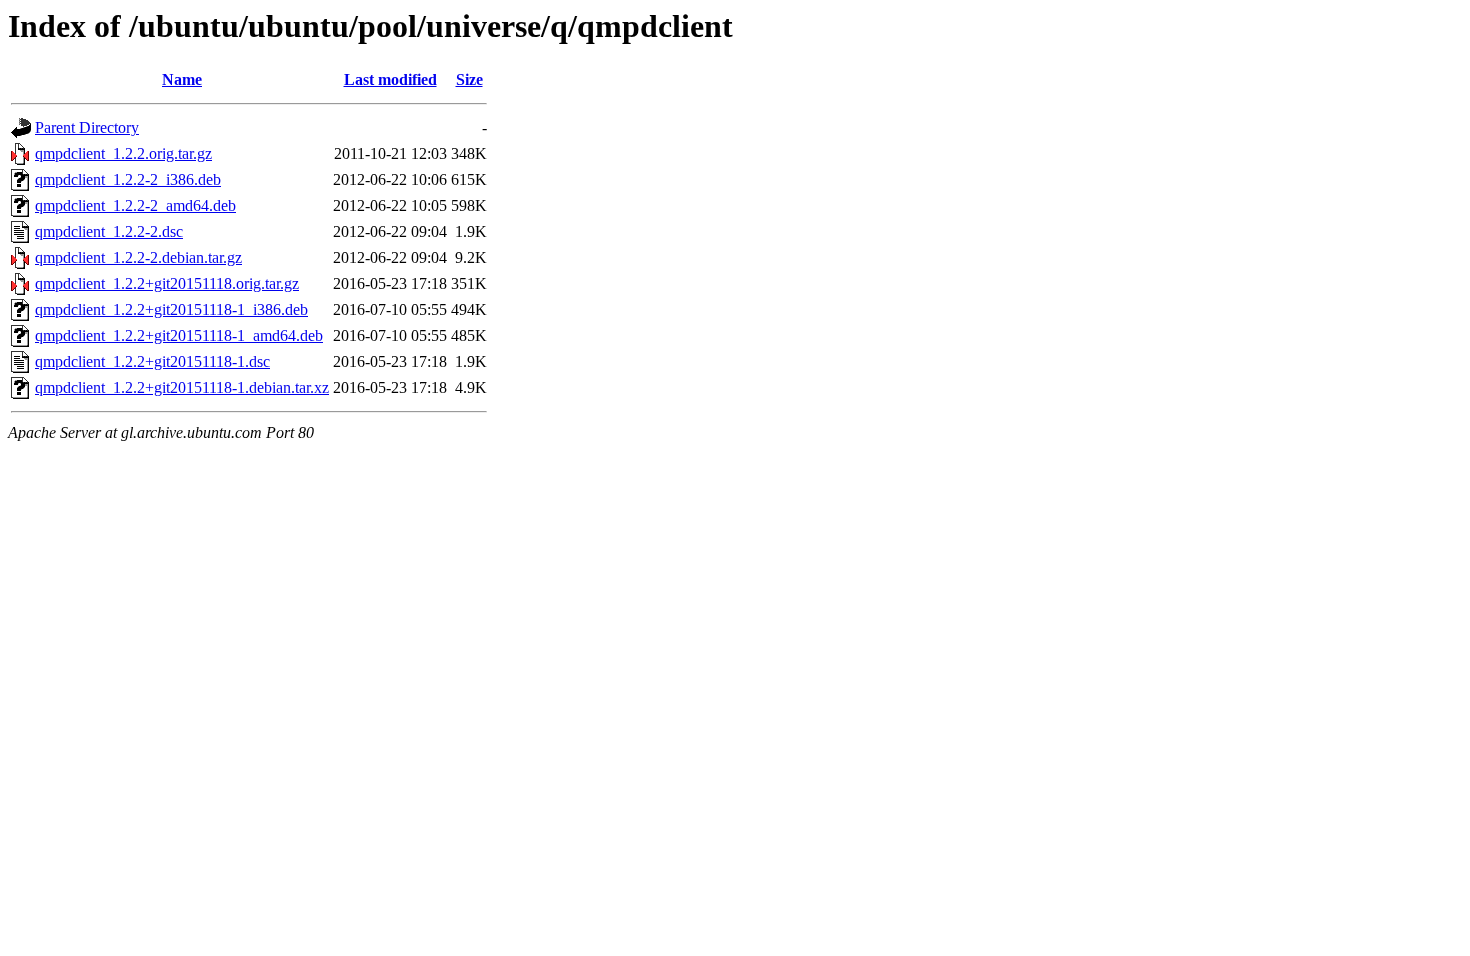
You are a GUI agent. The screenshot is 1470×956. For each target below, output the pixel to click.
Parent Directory (87, 127)
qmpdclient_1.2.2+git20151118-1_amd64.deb (179, 335)
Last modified (390, 79)
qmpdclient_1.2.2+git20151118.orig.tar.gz (167, 283)
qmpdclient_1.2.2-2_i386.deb (128, 179)
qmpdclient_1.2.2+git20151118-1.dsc (152, 361)
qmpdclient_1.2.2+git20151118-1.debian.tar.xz (182, 387)
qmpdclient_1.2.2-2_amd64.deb (135, 205)
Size (469, 79)
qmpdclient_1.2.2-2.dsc (109, 231)
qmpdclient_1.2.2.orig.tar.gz (123, 153)
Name (182, 79)
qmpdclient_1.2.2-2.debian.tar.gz (138, 257)
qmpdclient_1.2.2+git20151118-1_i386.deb (171, 309)
